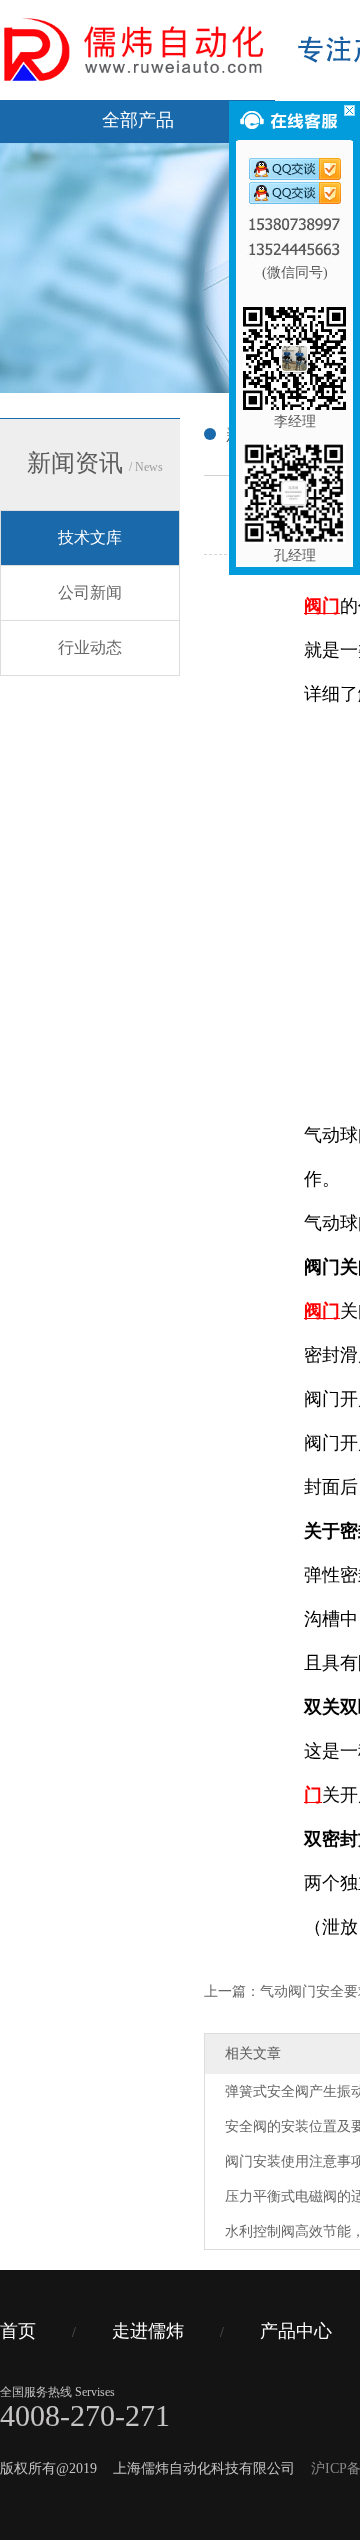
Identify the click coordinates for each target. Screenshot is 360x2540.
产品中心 (296, 2331)
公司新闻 (90, 592)
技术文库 (90, 537)
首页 (18, 2331)
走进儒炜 (148, 2331)
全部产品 (138, 120)
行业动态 (90, 647)
